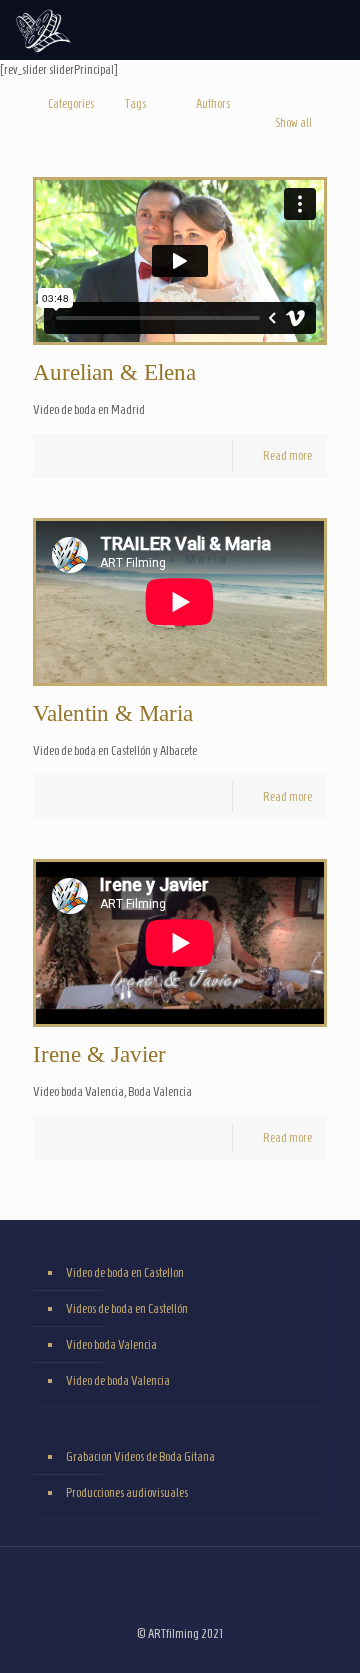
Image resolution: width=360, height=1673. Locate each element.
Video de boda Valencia (118, 1380)
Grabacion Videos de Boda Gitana (140, 1456)
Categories (71, 103)
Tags (135, 103)
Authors (213, 103)
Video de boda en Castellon (125, 1272)
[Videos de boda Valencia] (43, 30)
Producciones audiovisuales (127, 1492)
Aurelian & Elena (114, 372)
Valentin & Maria (113, 713)
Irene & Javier (99, 1054)
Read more (287, 455)
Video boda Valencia (111, 1344)
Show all (293, 122)
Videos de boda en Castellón (127, 1308)
